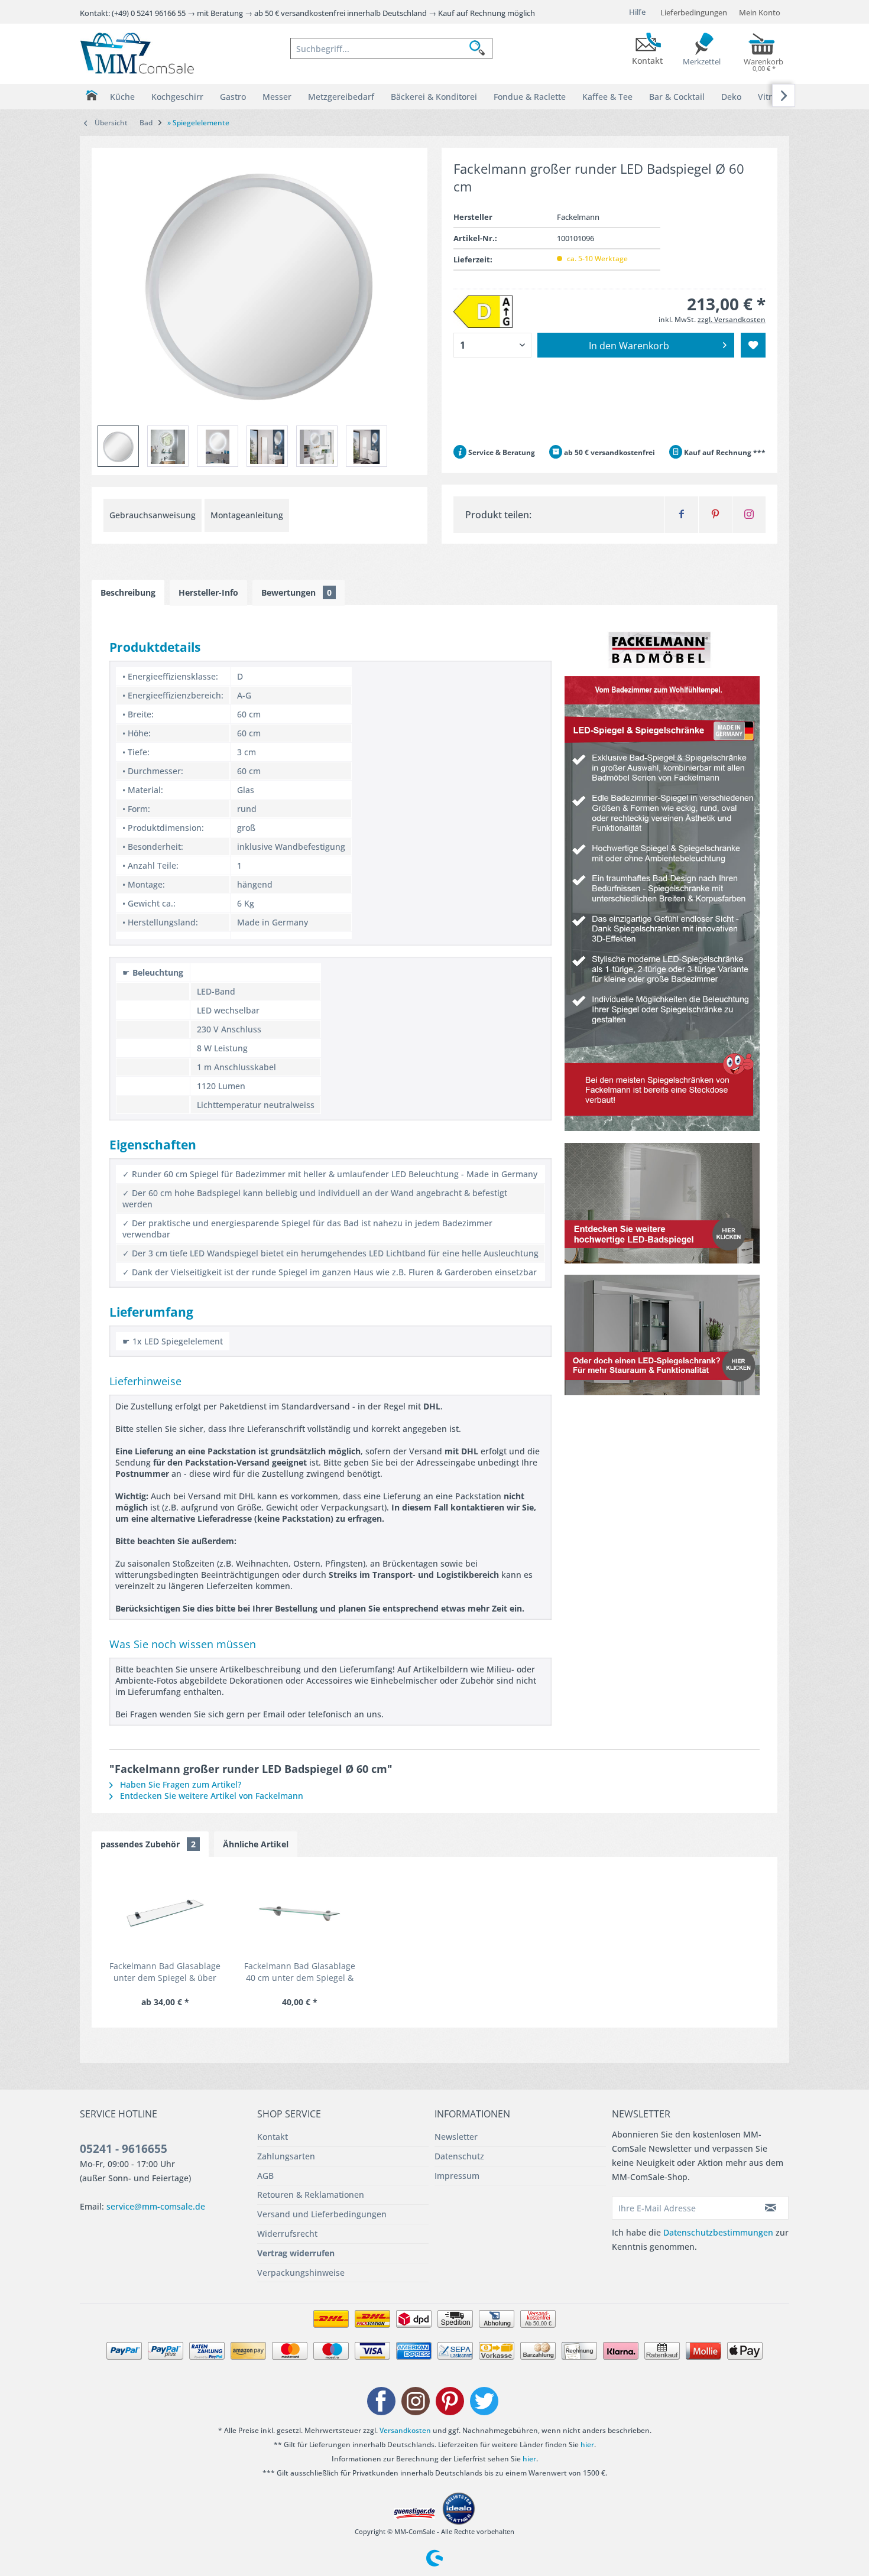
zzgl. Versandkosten (732, 319)
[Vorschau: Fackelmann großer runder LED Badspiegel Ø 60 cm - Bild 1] (168, 446)
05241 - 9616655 (124, 2149)
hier (587, 2445)
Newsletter (456, 2137)
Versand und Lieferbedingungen (322, 2214)
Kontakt (273, 2137)
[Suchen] (481, 48)
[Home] (91, 95)
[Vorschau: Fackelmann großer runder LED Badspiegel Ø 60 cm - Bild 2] (218, 446)
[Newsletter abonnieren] (771, 2208)
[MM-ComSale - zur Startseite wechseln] (137, 53)
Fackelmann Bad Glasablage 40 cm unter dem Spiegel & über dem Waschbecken (300, 1972)
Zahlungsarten (286, 2156)
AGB (265, 2176)
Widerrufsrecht (287, 2234)
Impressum (457, 2176)
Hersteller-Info (208, 592)
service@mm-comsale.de (156, 2206)
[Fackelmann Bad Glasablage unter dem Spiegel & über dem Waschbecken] (165, 1913)
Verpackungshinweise (301, 2273)
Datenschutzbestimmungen (718, 2232)
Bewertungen (296, 592)
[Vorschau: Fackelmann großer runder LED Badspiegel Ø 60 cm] (118, 446)
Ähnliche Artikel (256, 1844)
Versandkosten (405, 2430)
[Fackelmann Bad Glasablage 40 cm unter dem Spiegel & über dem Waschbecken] (300, 1913)
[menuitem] (391, 48)
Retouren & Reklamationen (311, 2195)
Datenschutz (459, 2156)
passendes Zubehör (148, 1844)
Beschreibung (128, 592)
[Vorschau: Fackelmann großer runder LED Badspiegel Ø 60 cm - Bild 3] (267, 446)
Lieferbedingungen (694, 12)
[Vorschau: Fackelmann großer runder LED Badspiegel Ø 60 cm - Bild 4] (317, 446)
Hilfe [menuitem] (637, 12)
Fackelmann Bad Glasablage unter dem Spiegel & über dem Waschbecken (165, 1972)
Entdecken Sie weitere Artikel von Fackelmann (210, 1796)
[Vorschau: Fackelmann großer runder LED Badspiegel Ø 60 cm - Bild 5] (367, 446)
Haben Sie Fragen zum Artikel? (179, 1784)
